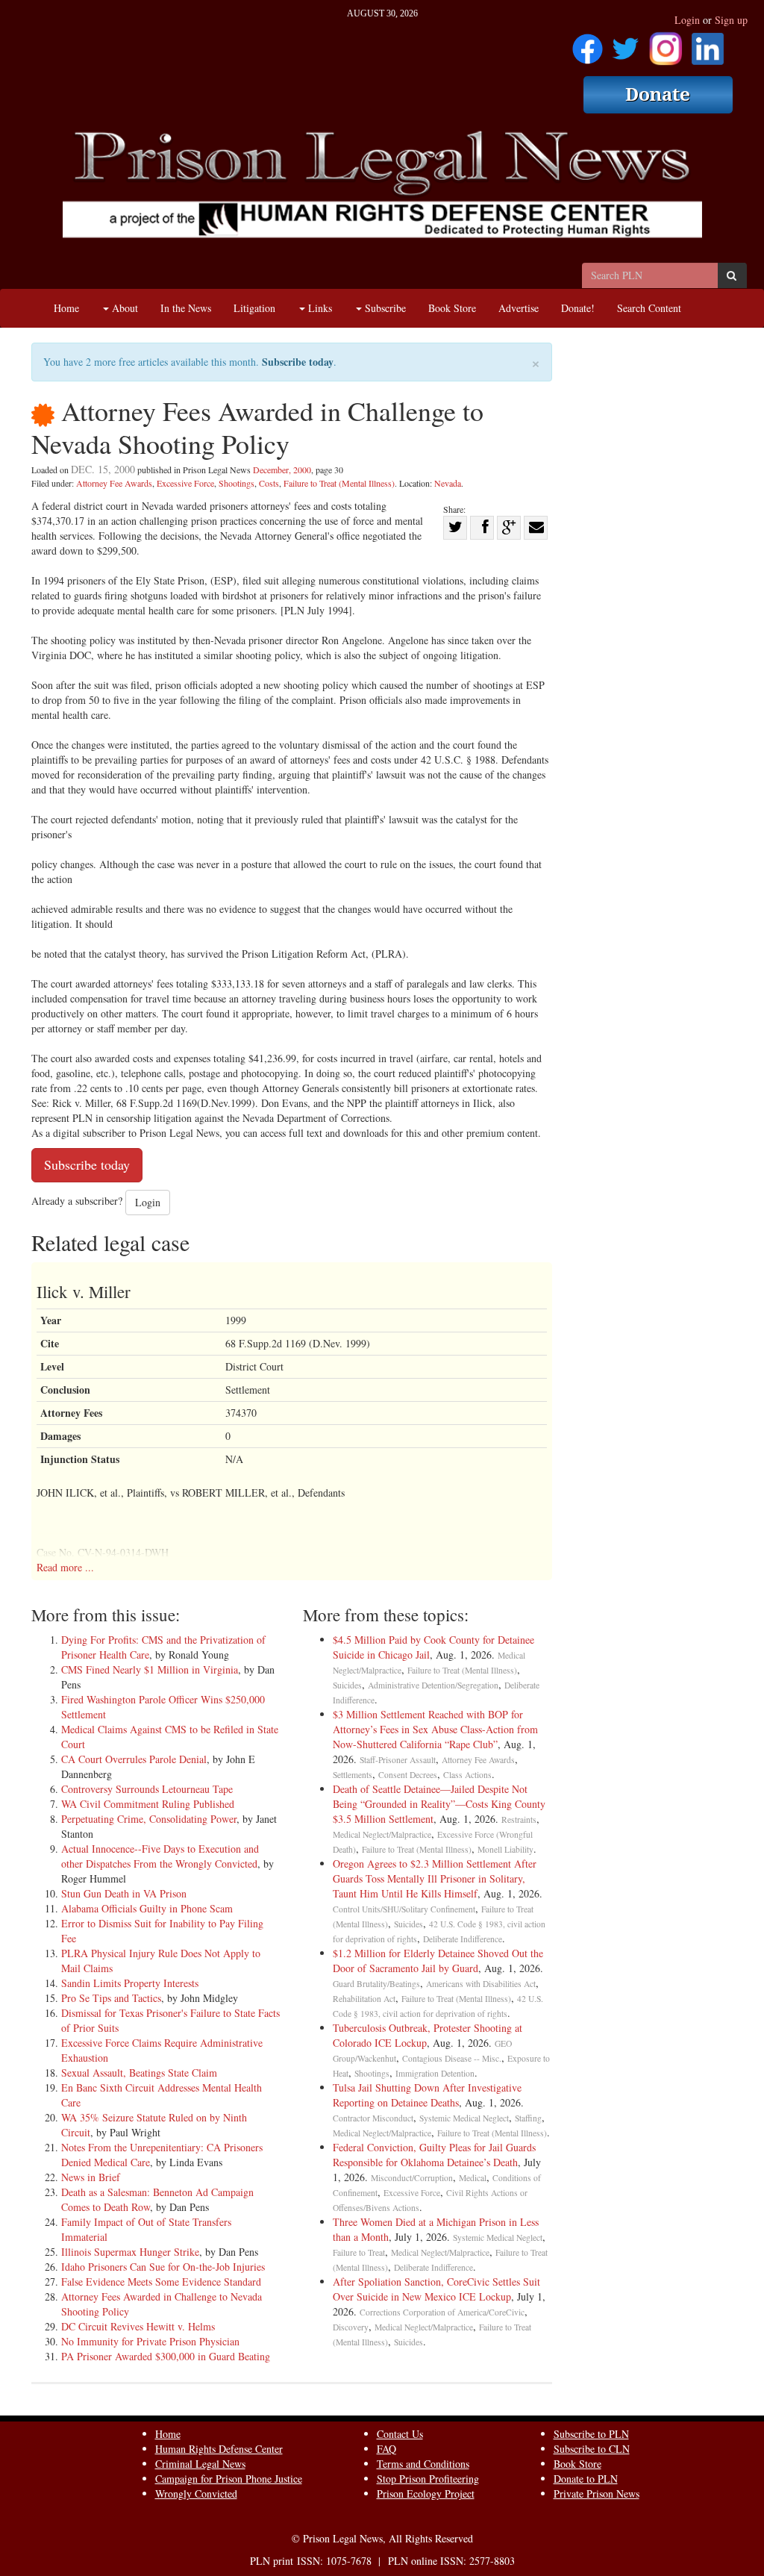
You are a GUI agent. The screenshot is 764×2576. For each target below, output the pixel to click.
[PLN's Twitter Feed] (626, 44)
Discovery (351, 2327)
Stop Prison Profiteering (428, 2479)
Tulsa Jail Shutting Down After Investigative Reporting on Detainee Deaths (427, 2095)
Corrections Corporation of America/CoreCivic (442, 2312)
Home (66, 308)
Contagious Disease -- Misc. (452, 2058)
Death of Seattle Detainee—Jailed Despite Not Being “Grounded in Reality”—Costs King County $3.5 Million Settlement (439, 1804)
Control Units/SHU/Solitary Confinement (404, 1909)
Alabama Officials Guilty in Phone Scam (147, 1908)
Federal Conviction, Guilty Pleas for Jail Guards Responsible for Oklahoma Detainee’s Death (434, 2155)
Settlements (353, 1775)
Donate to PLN (586, 2479)
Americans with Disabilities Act (481, 1984)
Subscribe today (298, 362)
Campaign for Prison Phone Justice (229, 2479)
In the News (186, 308)
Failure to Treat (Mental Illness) (339, 483)
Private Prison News (597, 2494)
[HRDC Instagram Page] (666, 44)
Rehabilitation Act (364, 1999)
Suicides (347, 1685)
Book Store (452, 308)
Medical (473, 2178)
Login (687, 20)
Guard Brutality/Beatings (376, 1984)
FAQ (386, 2449)
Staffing (528, 2118)
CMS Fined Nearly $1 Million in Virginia (150, 1669)
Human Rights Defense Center (219, 2449)
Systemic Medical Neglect (464, 2118)
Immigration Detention (435, 2073)
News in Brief (91, 2177)
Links (319, 308)
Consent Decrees (408, 1775)
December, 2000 (282, 470)
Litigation (254, 308)
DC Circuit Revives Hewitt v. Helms (138, 2326)
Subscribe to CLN (592, 2449)
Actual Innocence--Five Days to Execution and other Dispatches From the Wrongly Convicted (160, 1856)
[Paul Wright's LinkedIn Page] (708, 44)
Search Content (649, 308)
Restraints (519, 1819)
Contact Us (400, 2434)
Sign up (731, 20)
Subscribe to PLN (591, 2434)
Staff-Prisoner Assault (398, 1760)
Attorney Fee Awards (114, 483)
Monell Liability (505, 1849)
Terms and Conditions (423, 2464)
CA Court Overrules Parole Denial (134, 1759)
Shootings (237, 483)
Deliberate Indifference (463, 1939)
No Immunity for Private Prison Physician (150, 2341)
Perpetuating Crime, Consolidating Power (149, 1819)
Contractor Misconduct (373, 2118)
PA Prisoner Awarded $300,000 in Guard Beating (166, 2356)
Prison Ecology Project (426, 2494)
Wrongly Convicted (196, 2494)
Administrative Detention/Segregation (433, 1685)
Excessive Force (185, 483)
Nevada (448, 483)
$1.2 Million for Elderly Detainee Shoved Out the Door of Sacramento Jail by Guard (438, 1961)
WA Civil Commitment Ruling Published (148, 1804)
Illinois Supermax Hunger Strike (130, 2252)
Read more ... (65, 1567)
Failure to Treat (359, 2252)
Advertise (519, 308)
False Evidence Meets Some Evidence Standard (161, 2282)
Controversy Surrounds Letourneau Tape (147, 1789)
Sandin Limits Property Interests (130, 1983)
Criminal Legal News (200, 2464)
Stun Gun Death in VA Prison (124, 1893)
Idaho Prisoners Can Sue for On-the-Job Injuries (163, 2267)
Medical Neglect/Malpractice (382, 1834)
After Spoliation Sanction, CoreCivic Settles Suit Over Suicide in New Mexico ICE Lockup (436, 2289)
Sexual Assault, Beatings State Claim (139, 2073)
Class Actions (467, 1775)
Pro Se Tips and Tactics (111, 1998)
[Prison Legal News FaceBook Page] (588, 44)
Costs (269, 483)
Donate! (578, 308)
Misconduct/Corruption (412, 2178)
